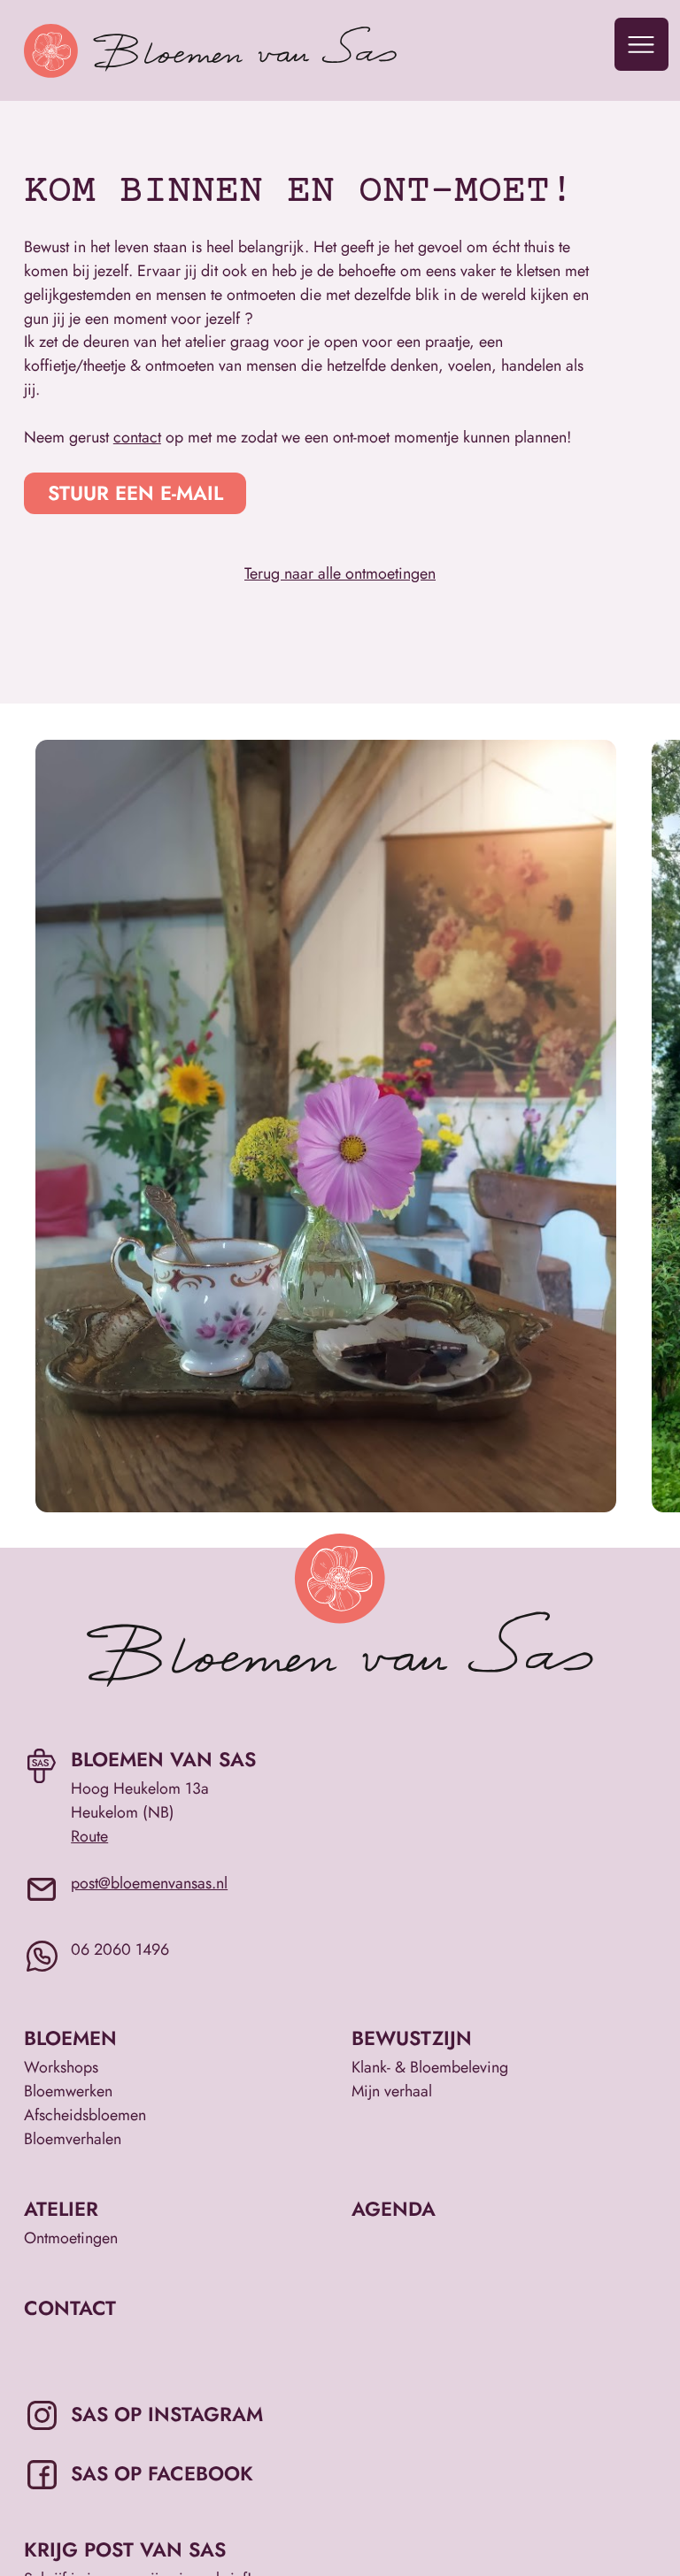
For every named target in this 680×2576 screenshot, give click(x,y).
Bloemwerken (68, 2091)
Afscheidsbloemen (85, 2115)
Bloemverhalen (73, 2139)
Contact (70, 2308)
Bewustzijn (412, 2038)
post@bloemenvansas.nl (149, 1883)
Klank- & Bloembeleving (430, 2067)
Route (89, 1836)
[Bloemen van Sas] (257, 51)
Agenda (394, 2209)
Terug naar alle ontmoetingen (340, 573)
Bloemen (70, 2038)
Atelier (61, 2209)
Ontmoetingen (71, 2238)
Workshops (61, 2067)
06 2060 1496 (120, 1949)
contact (137, 437)
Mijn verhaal (392, 2091)
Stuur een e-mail (135, 493)
